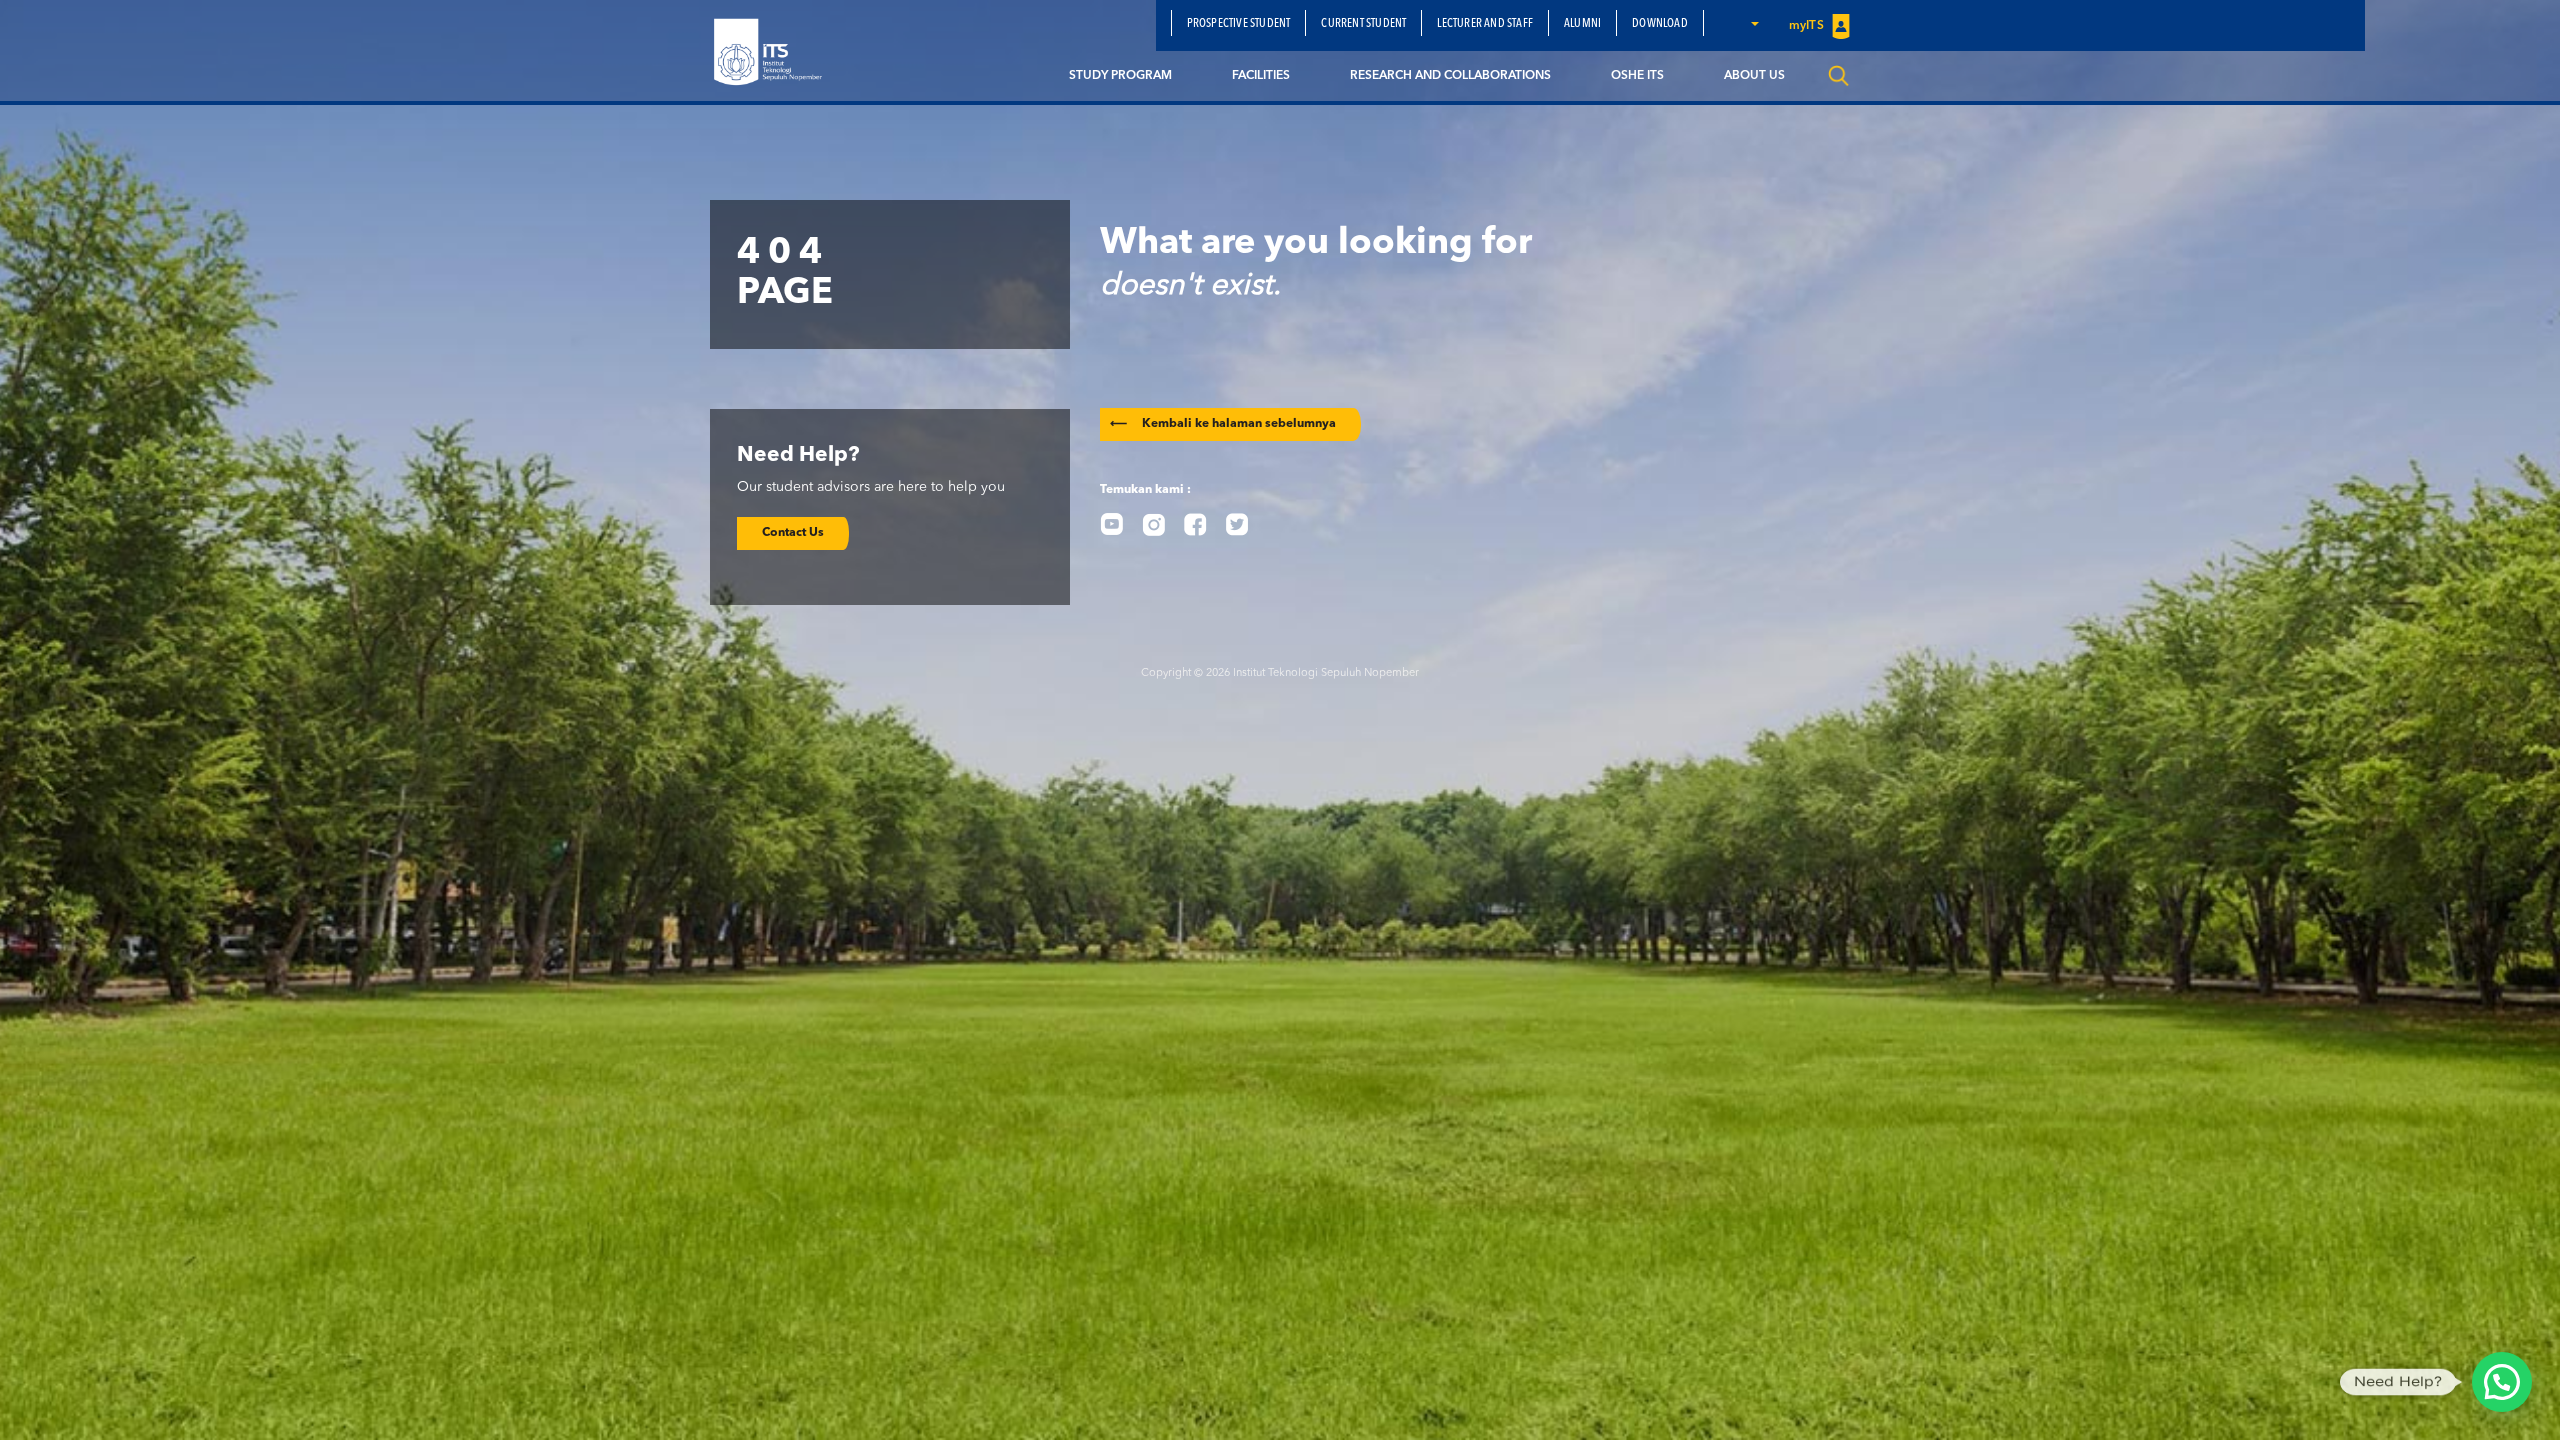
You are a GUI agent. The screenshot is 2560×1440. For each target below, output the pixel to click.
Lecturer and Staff (1485, 24)
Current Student (1363, 24)
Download (1660, 24)
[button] (1754, 23)
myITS (1808, 26)
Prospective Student (1239, 24)
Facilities (1261, 76)
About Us (1754, 76)
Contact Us (793, 533)
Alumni (1582, 24)
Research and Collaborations (1450, 76)
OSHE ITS (1637, 76)
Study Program (1120, 76)
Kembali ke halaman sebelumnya (1223, 424)
